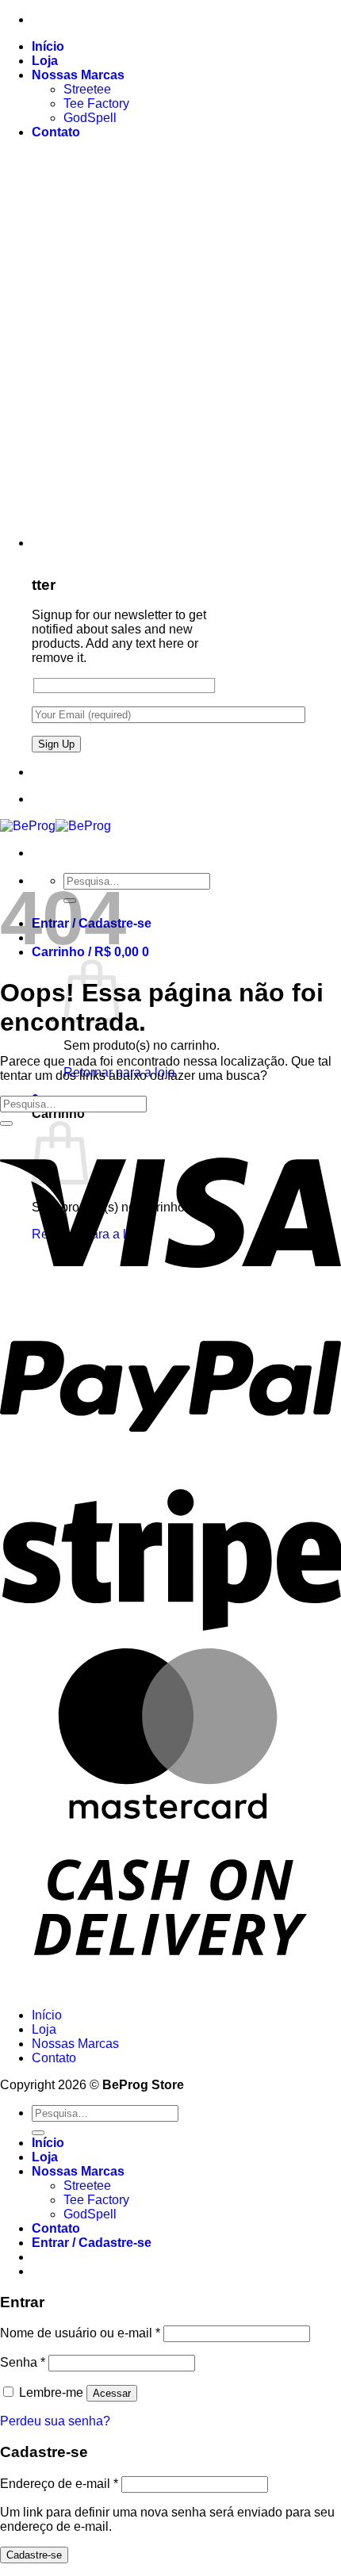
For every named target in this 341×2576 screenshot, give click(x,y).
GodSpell (90, 118)
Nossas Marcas (78, 75)
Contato (56, 132)
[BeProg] (56, 826)
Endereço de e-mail (59, 2484)
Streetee (87, 89)
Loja (45, 61)
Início (48, 46)
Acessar (112, 2393)
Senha (23, 2362)
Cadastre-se (34, 2555)
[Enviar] (6, 1123)
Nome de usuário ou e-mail (80, 2333)
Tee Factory (96, 103)
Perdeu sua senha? (55, 2421)
